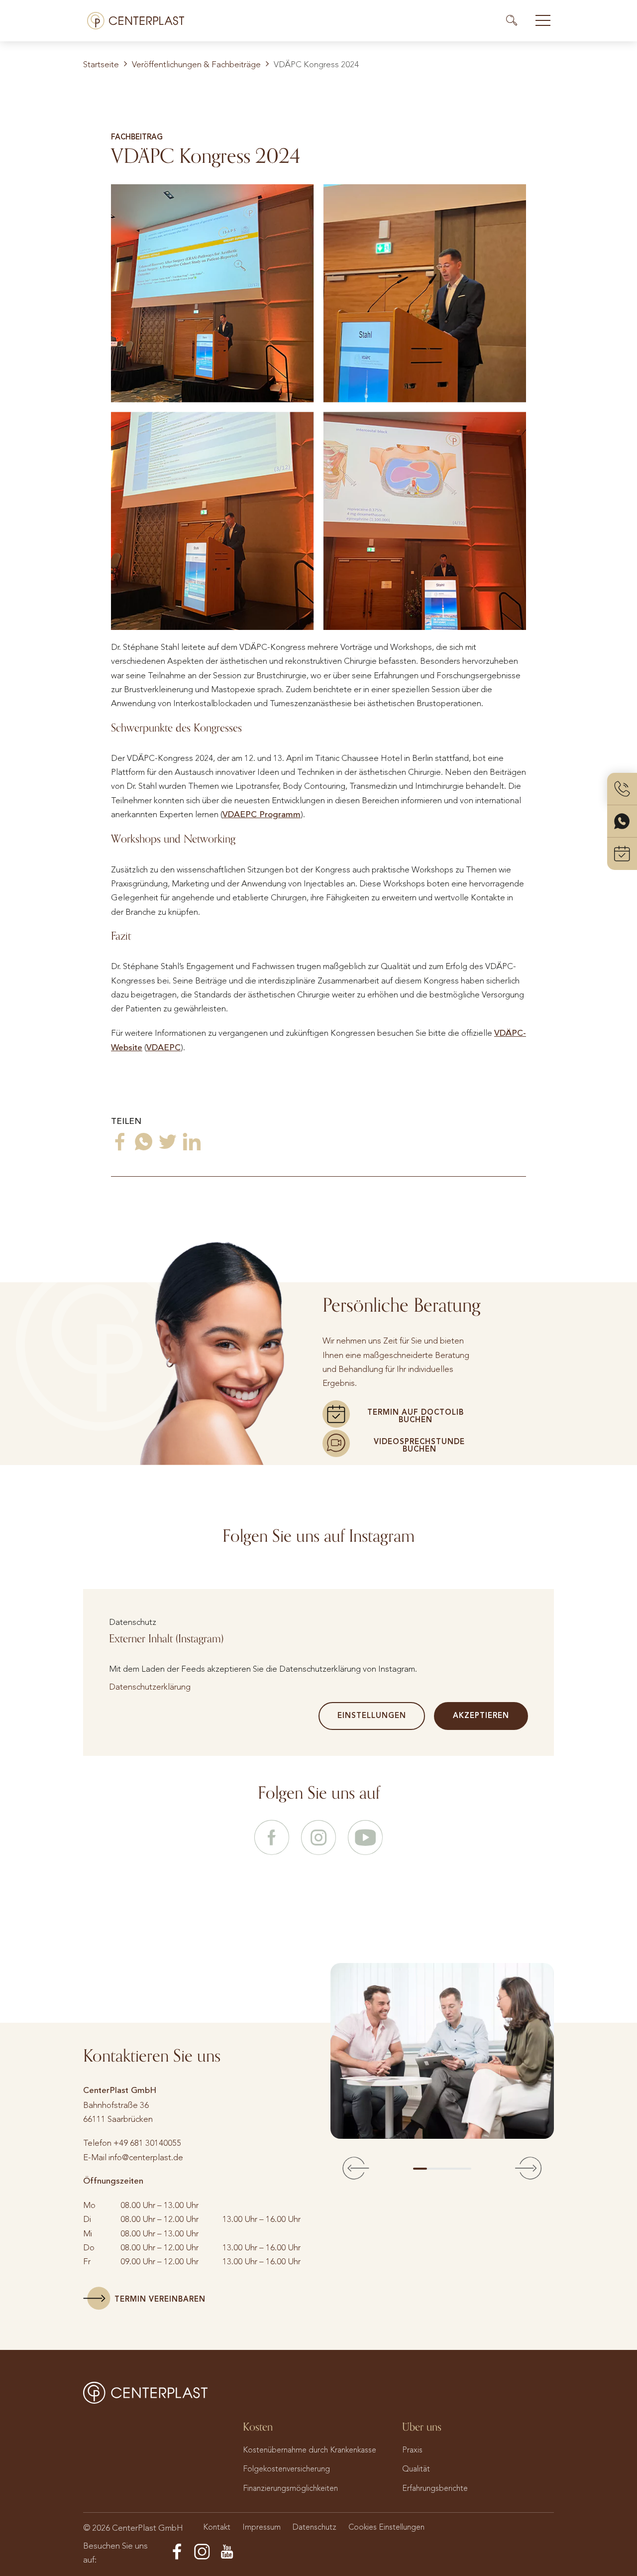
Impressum (262, 2527)
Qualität (416, 2469)
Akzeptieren (481, 1716)
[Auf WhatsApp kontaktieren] (622, 821)
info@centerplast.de (146, 2157)
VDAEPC (163, 1047)
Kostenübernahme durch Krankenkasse (310, 2450)
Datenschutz (315, 2527)
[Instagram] (202, 2552)
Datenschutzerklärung (150, 1687)
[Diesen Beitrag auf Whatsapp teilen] (144, 1142)
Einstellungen (372, 1716)
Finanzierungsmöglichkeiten (290, 2488)
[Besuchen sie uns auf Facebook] (272, 1839)
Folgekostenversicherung (286, 2469)
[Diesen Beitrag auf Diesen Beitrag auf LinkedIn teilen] (192, 1142)
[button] (356, 2169)
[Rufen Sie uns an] (622, 789)
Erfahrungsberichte (435, 2488)
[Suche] (516, 20)
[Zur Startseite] (136, 21)
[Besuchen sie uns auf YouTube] (365, 1839)
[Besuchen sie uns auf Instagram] (318, 1839)
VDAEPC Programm (262, 814)
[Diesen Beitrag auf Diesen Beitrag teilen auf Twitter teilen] (168, 1142)
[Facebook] (177, 2552)
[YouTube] (227, 2552)
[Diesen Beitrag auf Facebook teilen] (120, 1142)
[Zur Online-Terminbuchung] (622, 854)
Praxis (412, 2450)
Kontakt (217, 2527)
